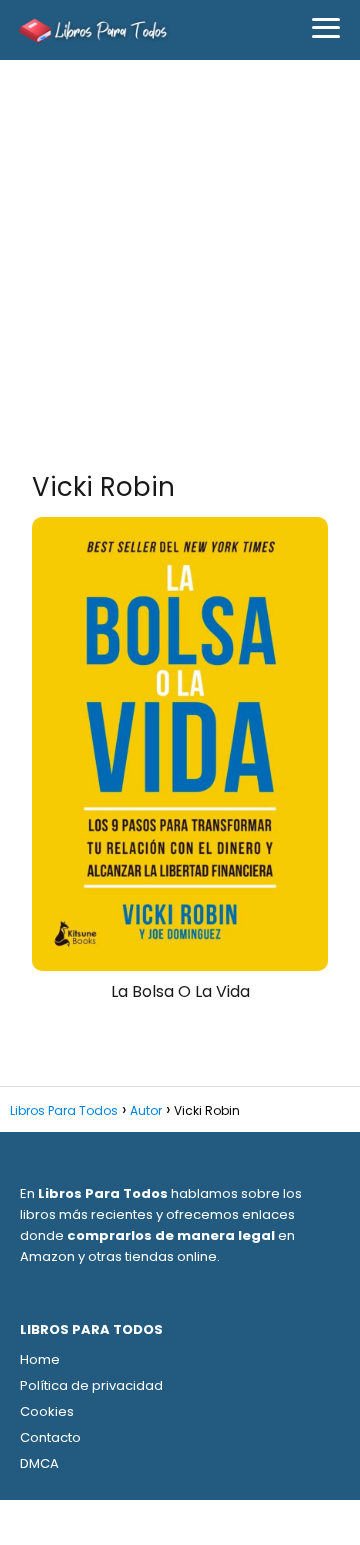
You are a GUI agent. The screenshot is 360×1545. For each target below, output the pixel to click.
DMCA (39, 1463)
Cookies (47, 1411)
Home (40, 1359)
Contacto (50, 1437)
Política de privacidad (91, 1385)
